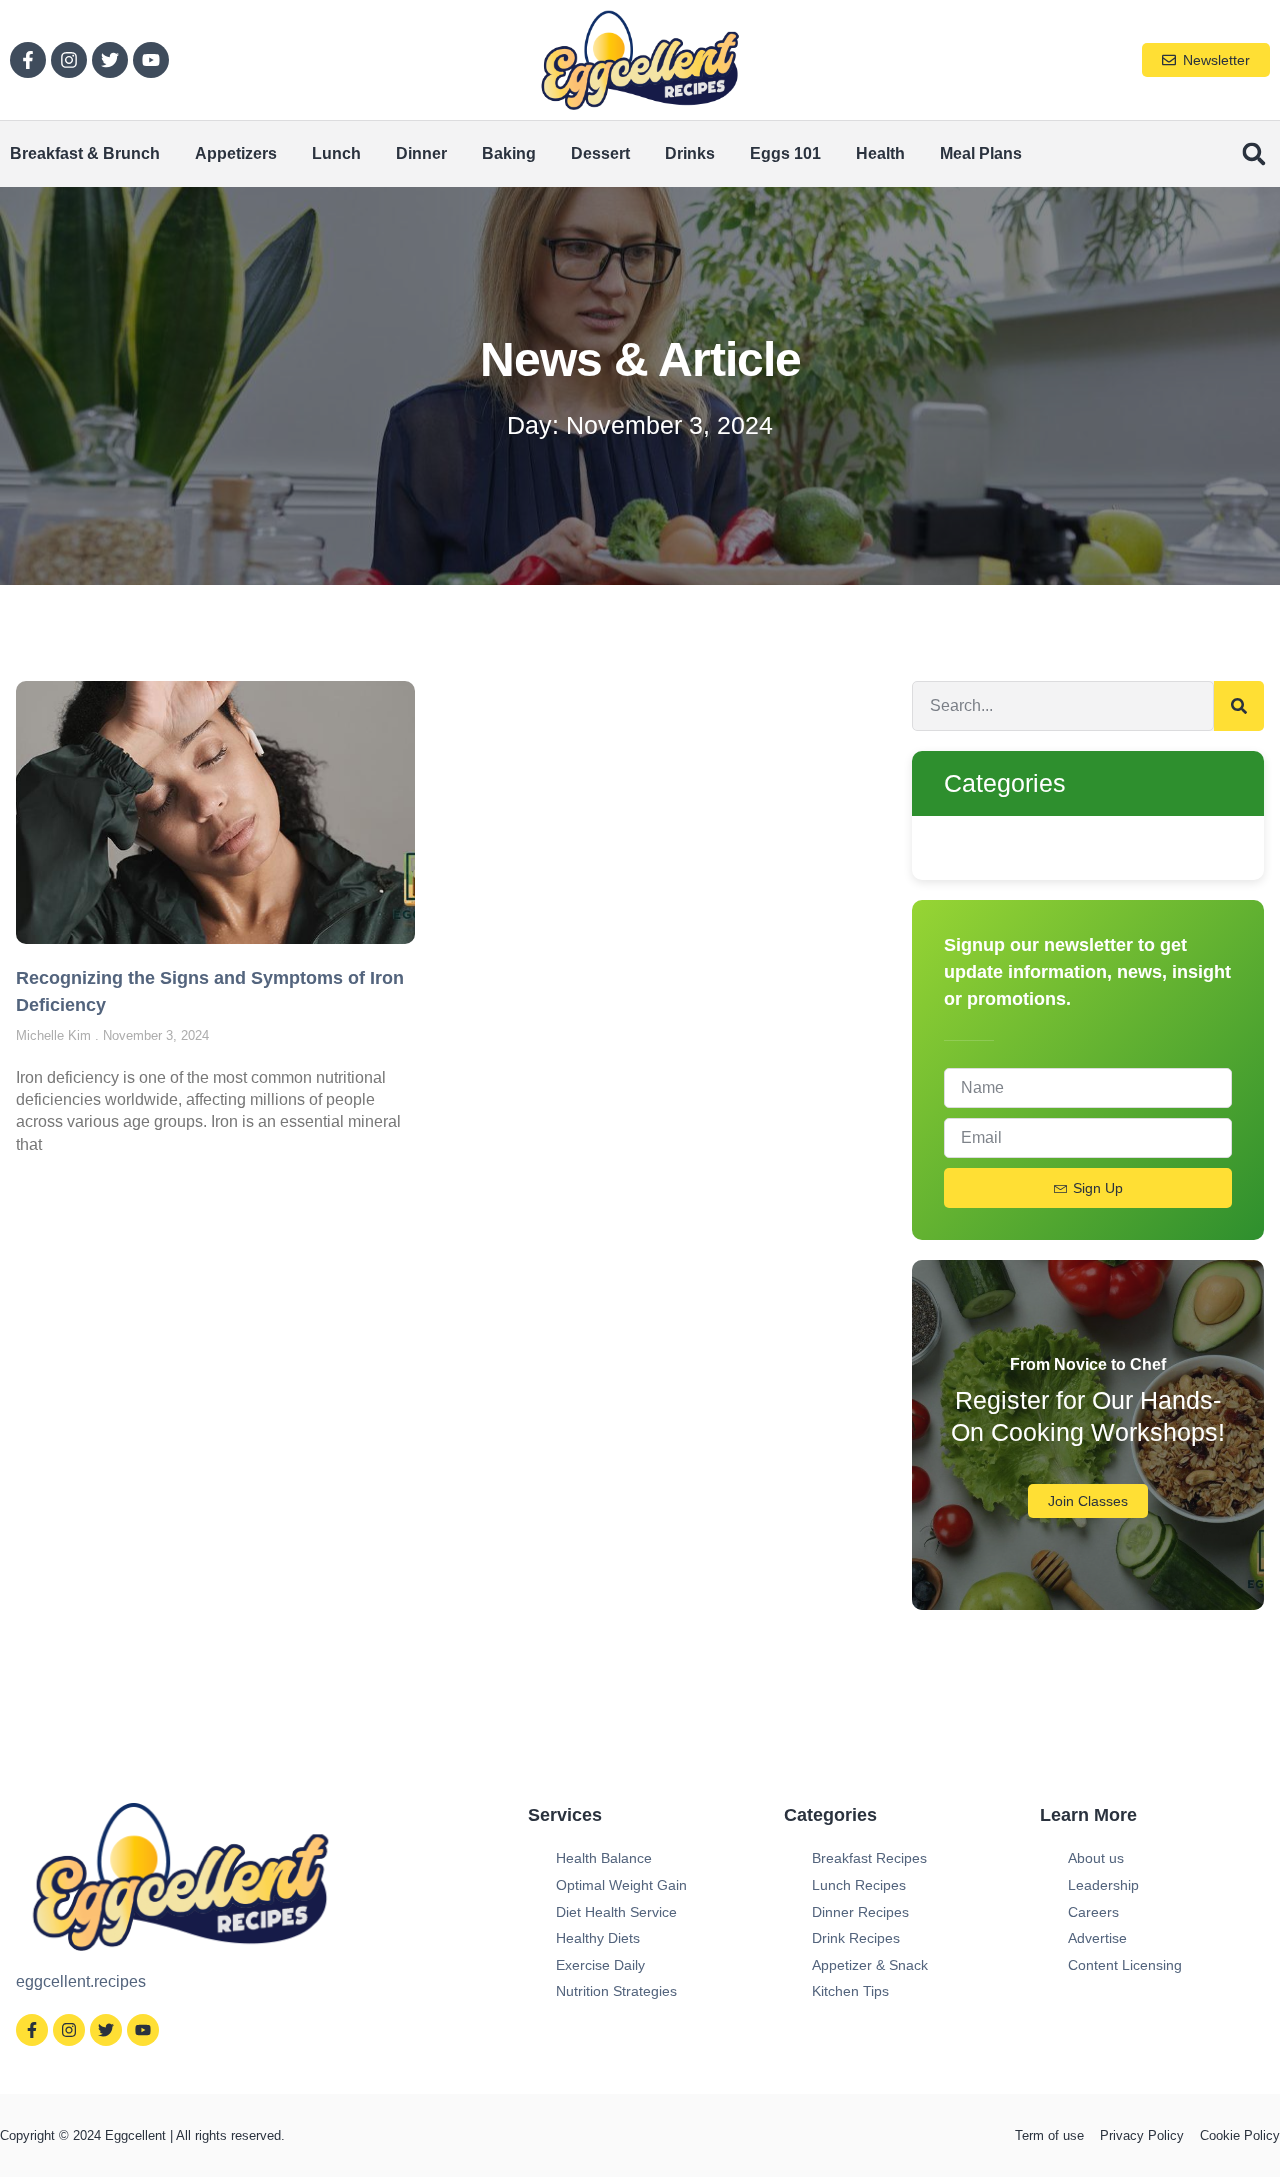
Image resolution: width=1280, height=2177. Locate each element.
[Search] (1239, 706)
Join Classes (1088, 1501)
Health (880, 153)
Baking (509, 153)
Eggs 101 (785, 153)
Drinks (690, 153)
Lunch (336, 153)
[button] (1253, 154)
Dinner (421, 153)
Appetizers (236, 153)
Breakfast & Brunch (85, 153)
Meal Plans (981, 153)
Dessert (600, 153)
